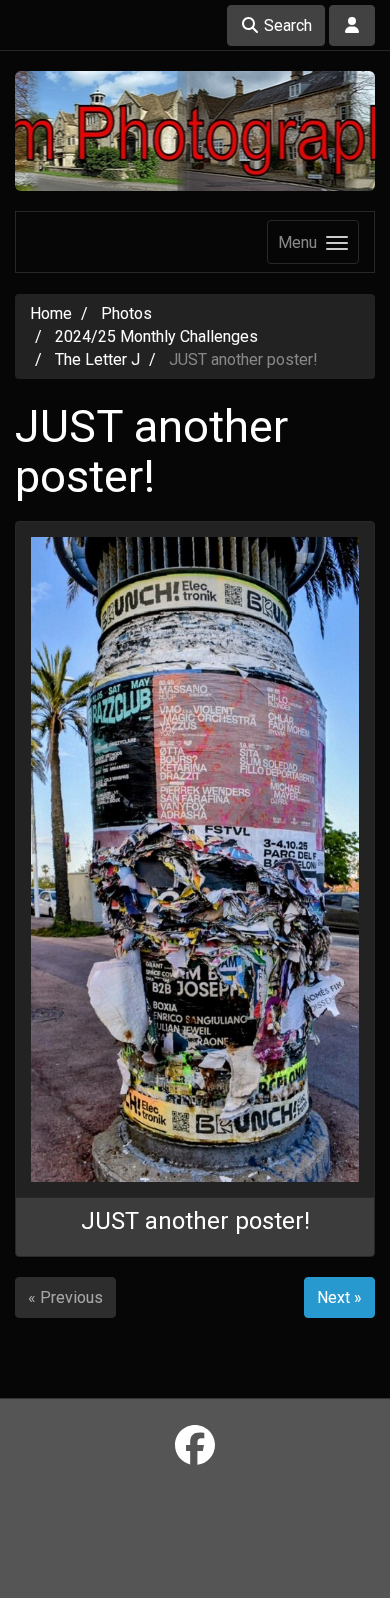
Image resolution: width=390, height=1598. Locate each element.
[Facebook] (195, 1446)
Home (51, 313)
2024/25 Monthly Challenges (156, 336)
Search (286, 25)
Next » (339, 1297)
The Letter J (97, 359)
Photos (126, 313)
